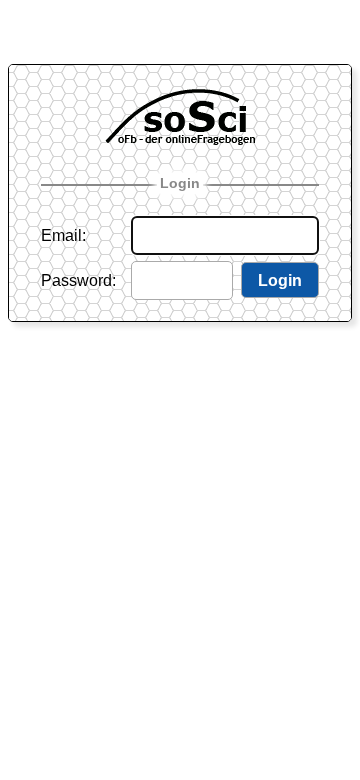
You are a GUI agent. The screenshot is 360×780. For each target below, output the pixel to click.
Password (76, 280)
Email (61, 235)
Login (180, 183)
